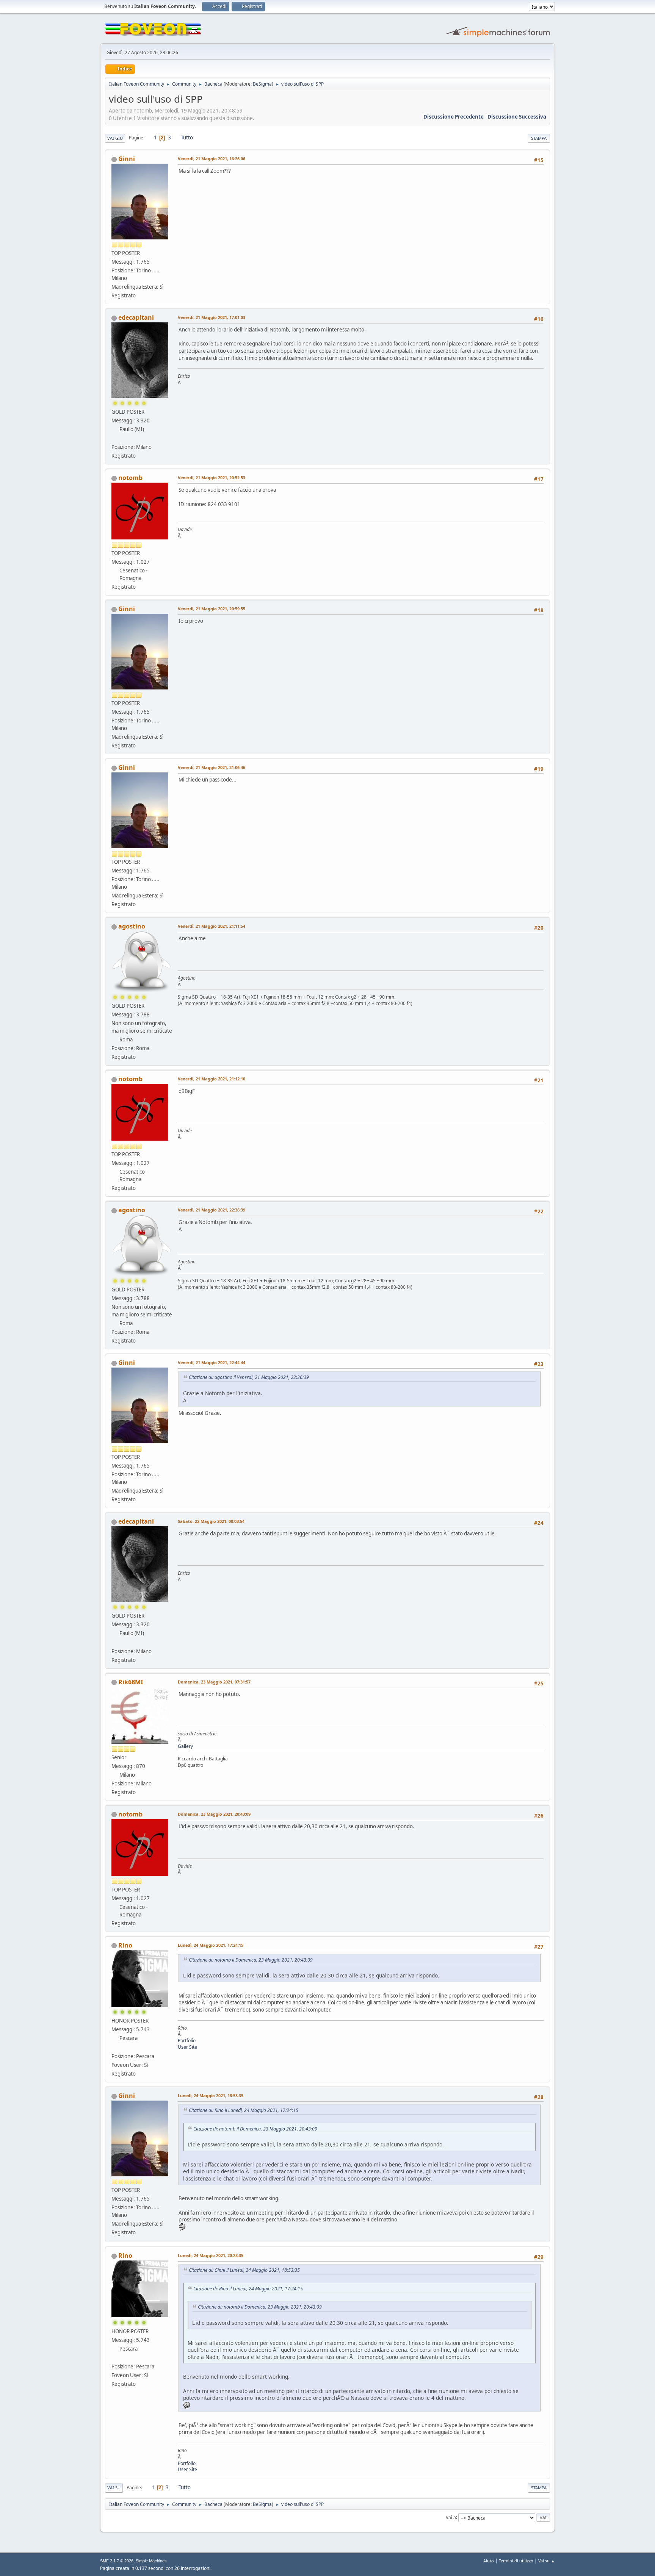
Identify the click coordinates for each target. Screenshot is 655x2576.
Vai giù (115, 138)
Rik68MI (131, 1682)
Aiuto (489, 2561)
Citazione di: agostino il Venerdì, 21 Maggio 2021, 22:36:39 (249, 1377)
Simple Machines (151, 2561)
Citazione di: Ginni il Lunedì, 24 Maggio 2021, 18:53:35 (244, 2270)
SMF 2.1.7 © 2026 (117, 2561)
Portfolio (187, 2041)
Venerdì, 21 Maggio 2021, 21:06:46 (212, 767)
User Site (187, 2047)
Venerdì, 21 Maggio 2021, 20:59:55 (212, 609)
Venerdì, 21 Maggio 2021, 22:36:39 (212, 1210)
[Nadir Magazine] (114, 2047)
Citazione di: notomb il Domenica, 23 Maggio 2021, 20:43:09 (251, 1960)
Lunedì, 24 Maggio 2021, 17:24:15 (211, 1945)
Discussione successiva (517, 117)
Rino (125, 1945)
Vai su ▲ (547, 2561)
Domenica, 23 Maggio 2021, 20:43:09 (214, 1814)
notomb (130, 478)
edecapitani (136, 317)
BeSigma (262, 84)
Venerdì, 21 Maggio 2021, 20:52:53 (212, 478)
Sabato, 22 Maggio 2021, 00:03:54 (211, 1521)
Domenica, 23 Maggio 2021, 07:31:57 (214, 1682)
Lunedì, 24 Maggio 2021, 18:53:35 (211, 2095)
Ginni (127, 159)
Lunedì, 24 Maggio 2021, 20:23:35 (211, 2255)
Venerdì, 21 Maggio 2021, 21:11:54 (212, 926)
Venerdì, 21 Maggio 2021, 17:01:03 (212, 317)
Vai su (114, 2488)
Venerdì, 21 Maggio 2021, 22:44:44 (212, 1362)
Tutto (187, 138)
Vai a (451, 2517)
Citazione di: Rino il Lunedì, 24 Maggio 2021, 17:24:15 (244, 2110)
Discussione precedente (454, 117)
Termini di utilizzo (516, 2561)
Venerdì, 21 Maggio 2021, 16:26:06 (212, 159)
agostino (132, 926)
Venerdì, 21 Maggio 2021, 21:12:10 (212, 1079)
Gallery (185, 1746)
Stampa (539, 138)
